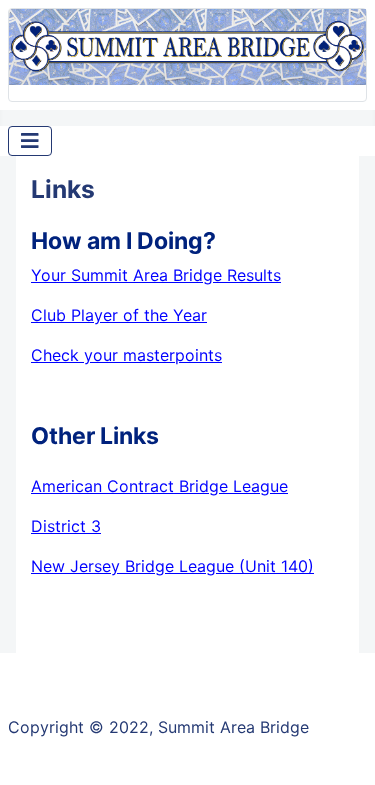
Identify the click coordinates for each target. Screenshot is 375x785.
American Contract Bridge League (159, 486)
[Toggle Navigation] (30, 141)
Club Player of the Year (119, 315)
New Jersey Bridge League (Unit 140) (172, 566)
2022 (129, 727)
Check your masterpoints (126, 355)
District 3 (66, 526)
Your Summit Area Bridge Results (156, 275)
